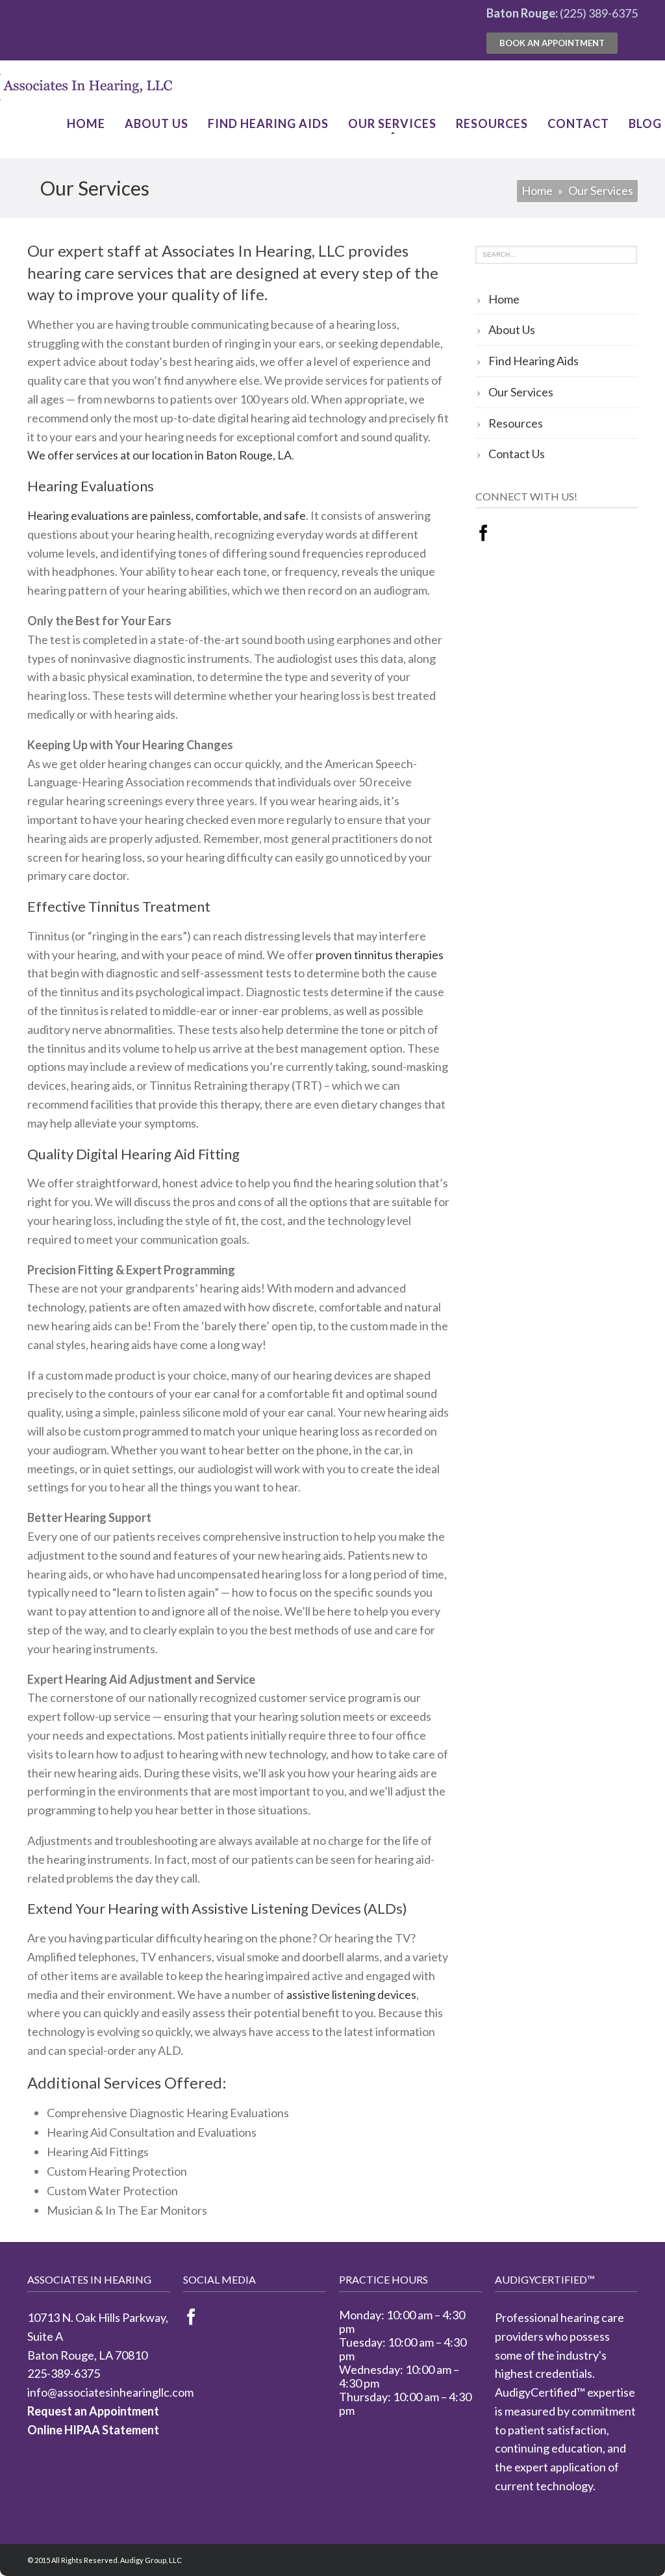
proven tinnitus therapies (380, 955)
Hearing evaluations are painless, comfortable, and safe (167, 515)
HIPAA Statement (112, 2430)
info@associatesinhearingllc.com (110, 2392)
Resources (492, 123)
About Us (157, 123)
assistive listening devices (351, 1994)
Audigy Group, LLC (151, 2560)
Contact (578, 123)
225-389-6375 (64, 2373)
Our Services (392, 123)
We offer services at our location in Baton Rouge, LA (159, 455)
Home (86, 123)
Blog (645, 123)
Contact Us (517, 454)
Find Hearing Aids (268, 123)
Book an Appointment (552, 43)
